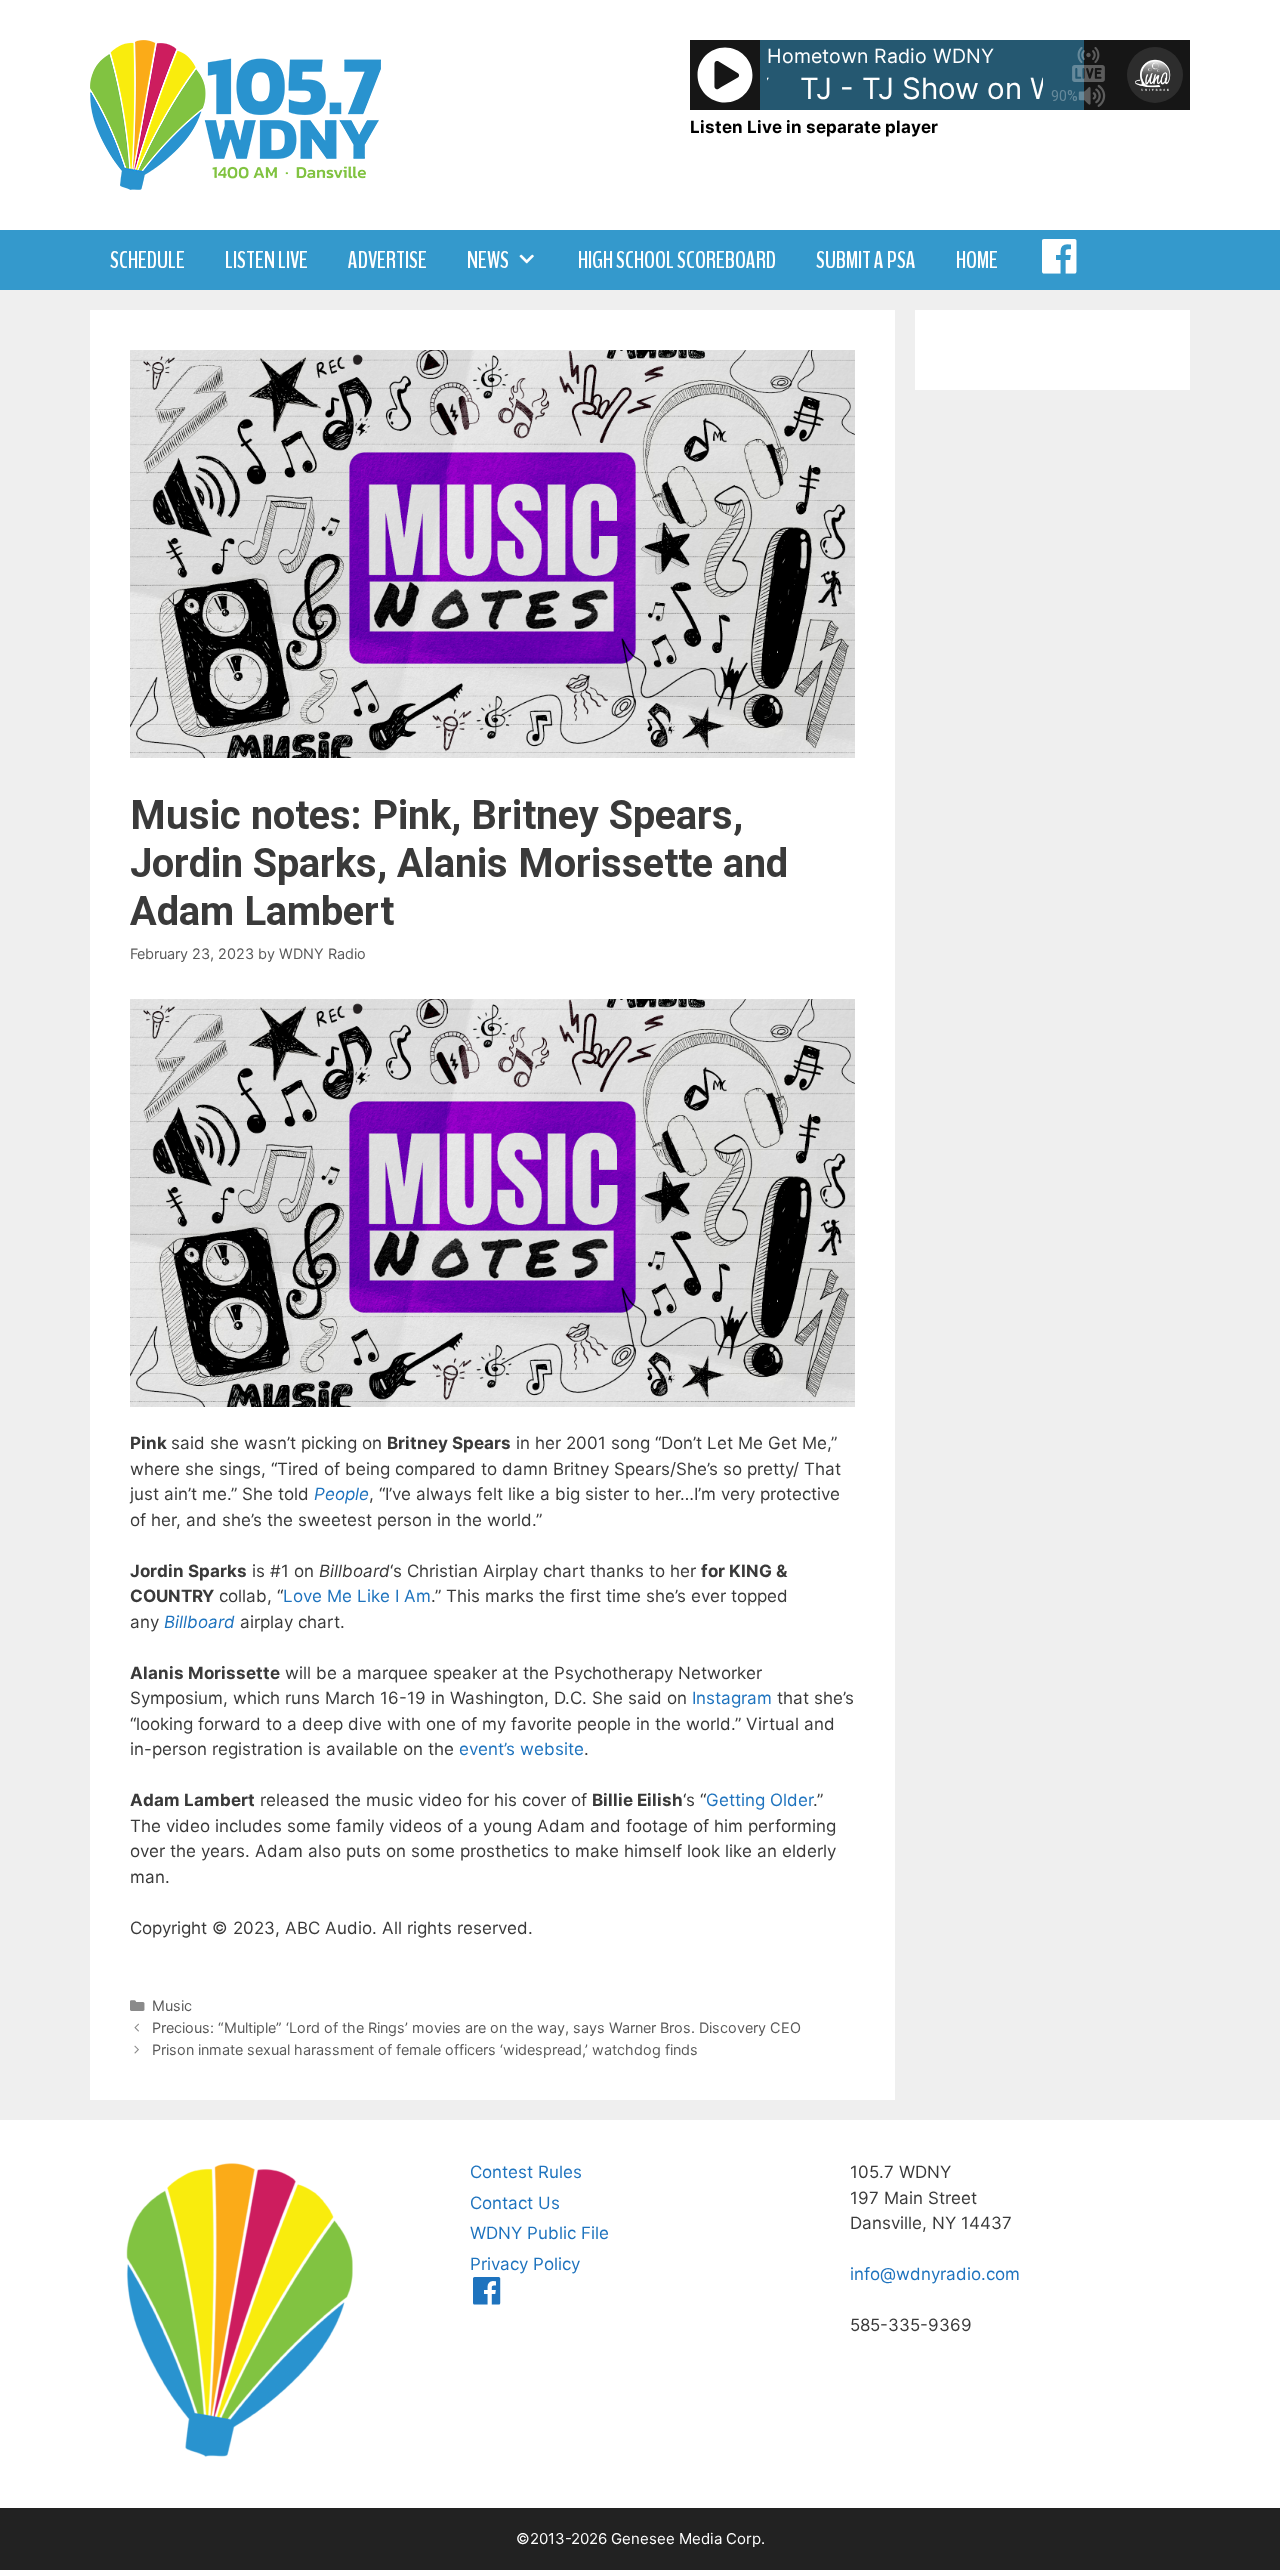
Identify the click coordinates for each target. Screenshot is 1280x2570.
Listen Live (266, 260)
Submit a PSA (866, 260)
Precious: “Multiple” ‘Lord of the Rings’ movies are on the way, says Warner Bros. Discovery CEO (476, 2027)
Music (172, 2005)
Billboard (199, 1622)
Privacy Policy (525, 2264)
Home (977, 260)
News (488, 260)
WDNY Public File (539, 2233)
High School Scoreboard (677, 260)
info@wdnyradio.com (935, 2274)
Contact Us (515, 2203)
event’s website (521, 1749)
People (341, 1494)
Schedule (147, 260)
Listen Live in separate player (814, 127)
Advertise (387, 260)
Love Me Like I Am (357, 1596)
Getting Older (759, 1800)
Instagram (732, 1698)
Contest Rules (526, 2172)
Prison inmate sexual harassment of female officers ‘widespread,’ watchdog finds (425, 2049)
